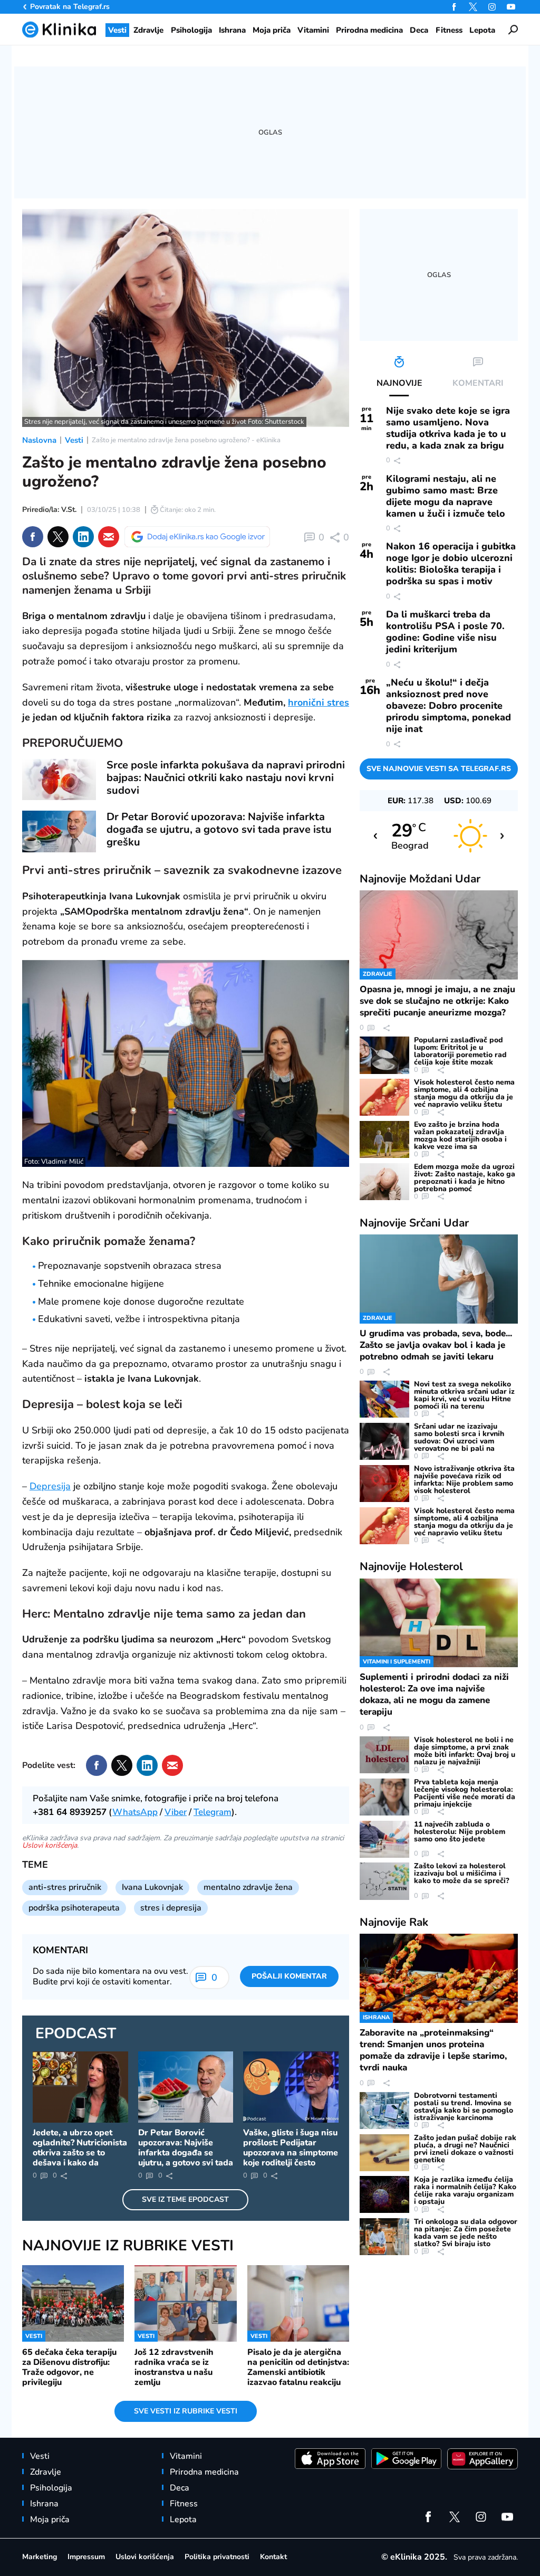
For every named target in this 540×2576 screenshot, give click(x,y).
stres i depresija (171, 1908)
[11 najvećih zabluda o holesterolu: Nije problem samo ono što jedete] (384, 1839)
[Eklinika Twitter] (473, 7)
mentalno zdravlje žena (248, 1887)
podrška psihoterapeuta (74, 1908)
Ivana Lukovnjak (152, 1887)
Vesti (74, 440)
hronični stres (319, 702)
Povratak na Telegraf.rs (70, 7)
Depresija (50, 1486)
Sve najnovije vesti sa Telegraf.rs (439, 769)
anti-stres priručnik (65, 1887)
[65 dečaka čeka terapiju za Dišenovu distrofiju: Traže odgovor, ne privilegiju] (73, 2303)
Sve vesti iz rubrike (186, 2411)
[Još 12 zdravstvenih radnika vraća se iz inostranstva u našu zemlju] (185, 2303)
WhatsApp (135, 1812)
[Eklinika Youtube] (511, 7)
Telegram (213, 1812)
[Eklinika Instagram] (492, 7)
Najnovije (420, 879)
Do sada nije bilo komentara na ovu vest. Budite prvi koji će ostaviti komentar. (110, 1976)
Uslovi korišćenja (50, 1845)
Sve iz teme (185, 2199)
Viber (176, 1812)
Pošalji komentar (289, 1976)
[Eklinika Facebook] (454, 7)
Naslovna (39, 440)
